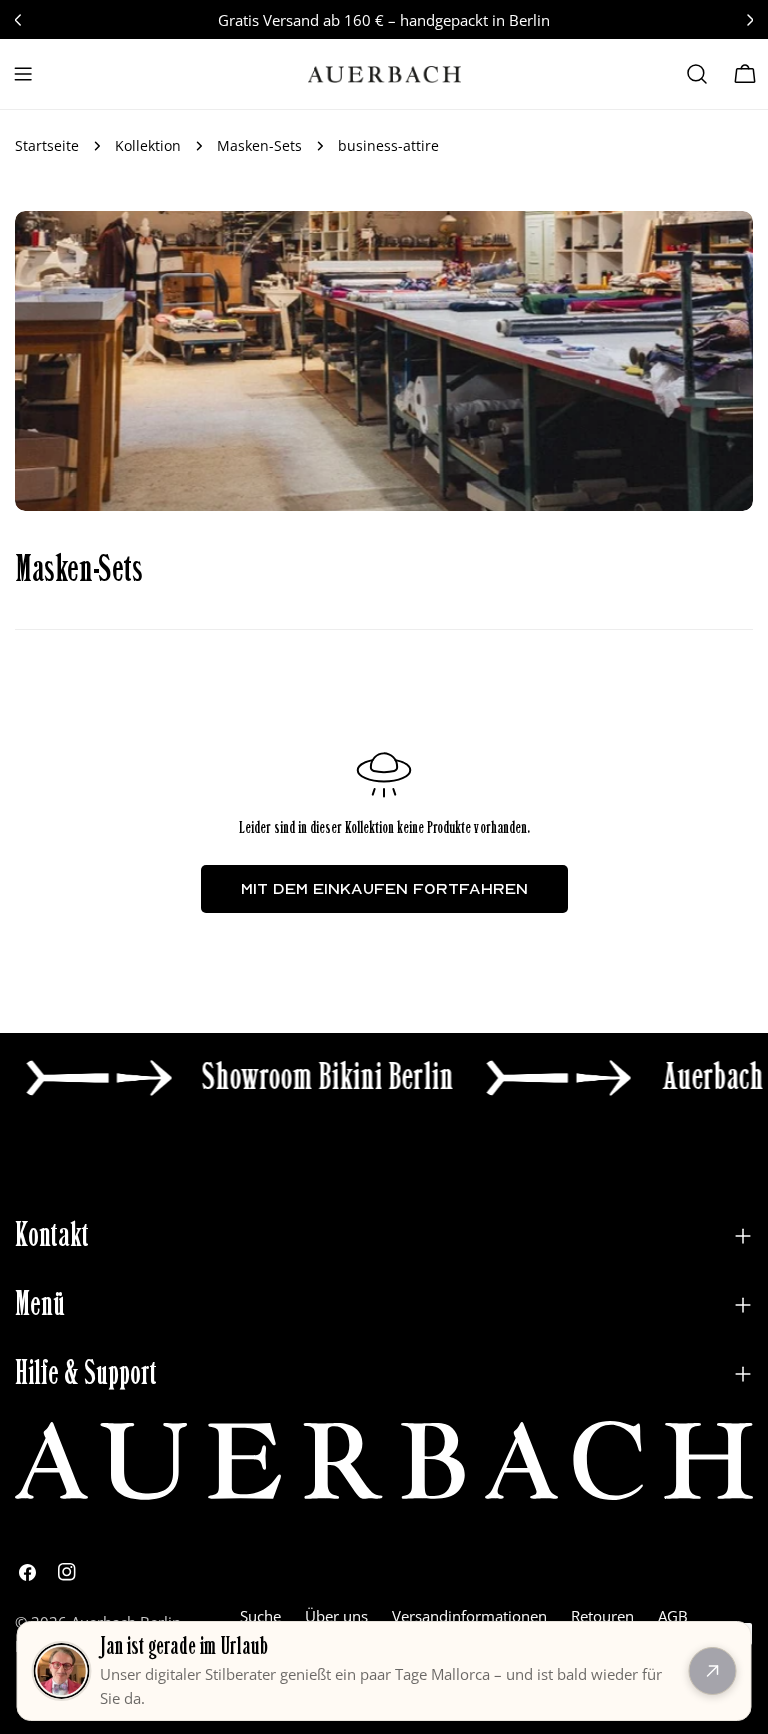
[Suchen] (697, 74)
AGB (673, 1616)
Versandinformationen (469, 1616)
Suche (260, 1616)
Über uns (336, 1616)
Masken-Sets (259, 146)
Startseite (47, 146)
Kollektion (148, 146)
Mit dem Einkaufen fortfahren (384, 888)
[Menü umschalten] (23, 74)
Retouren (602, 1616)
